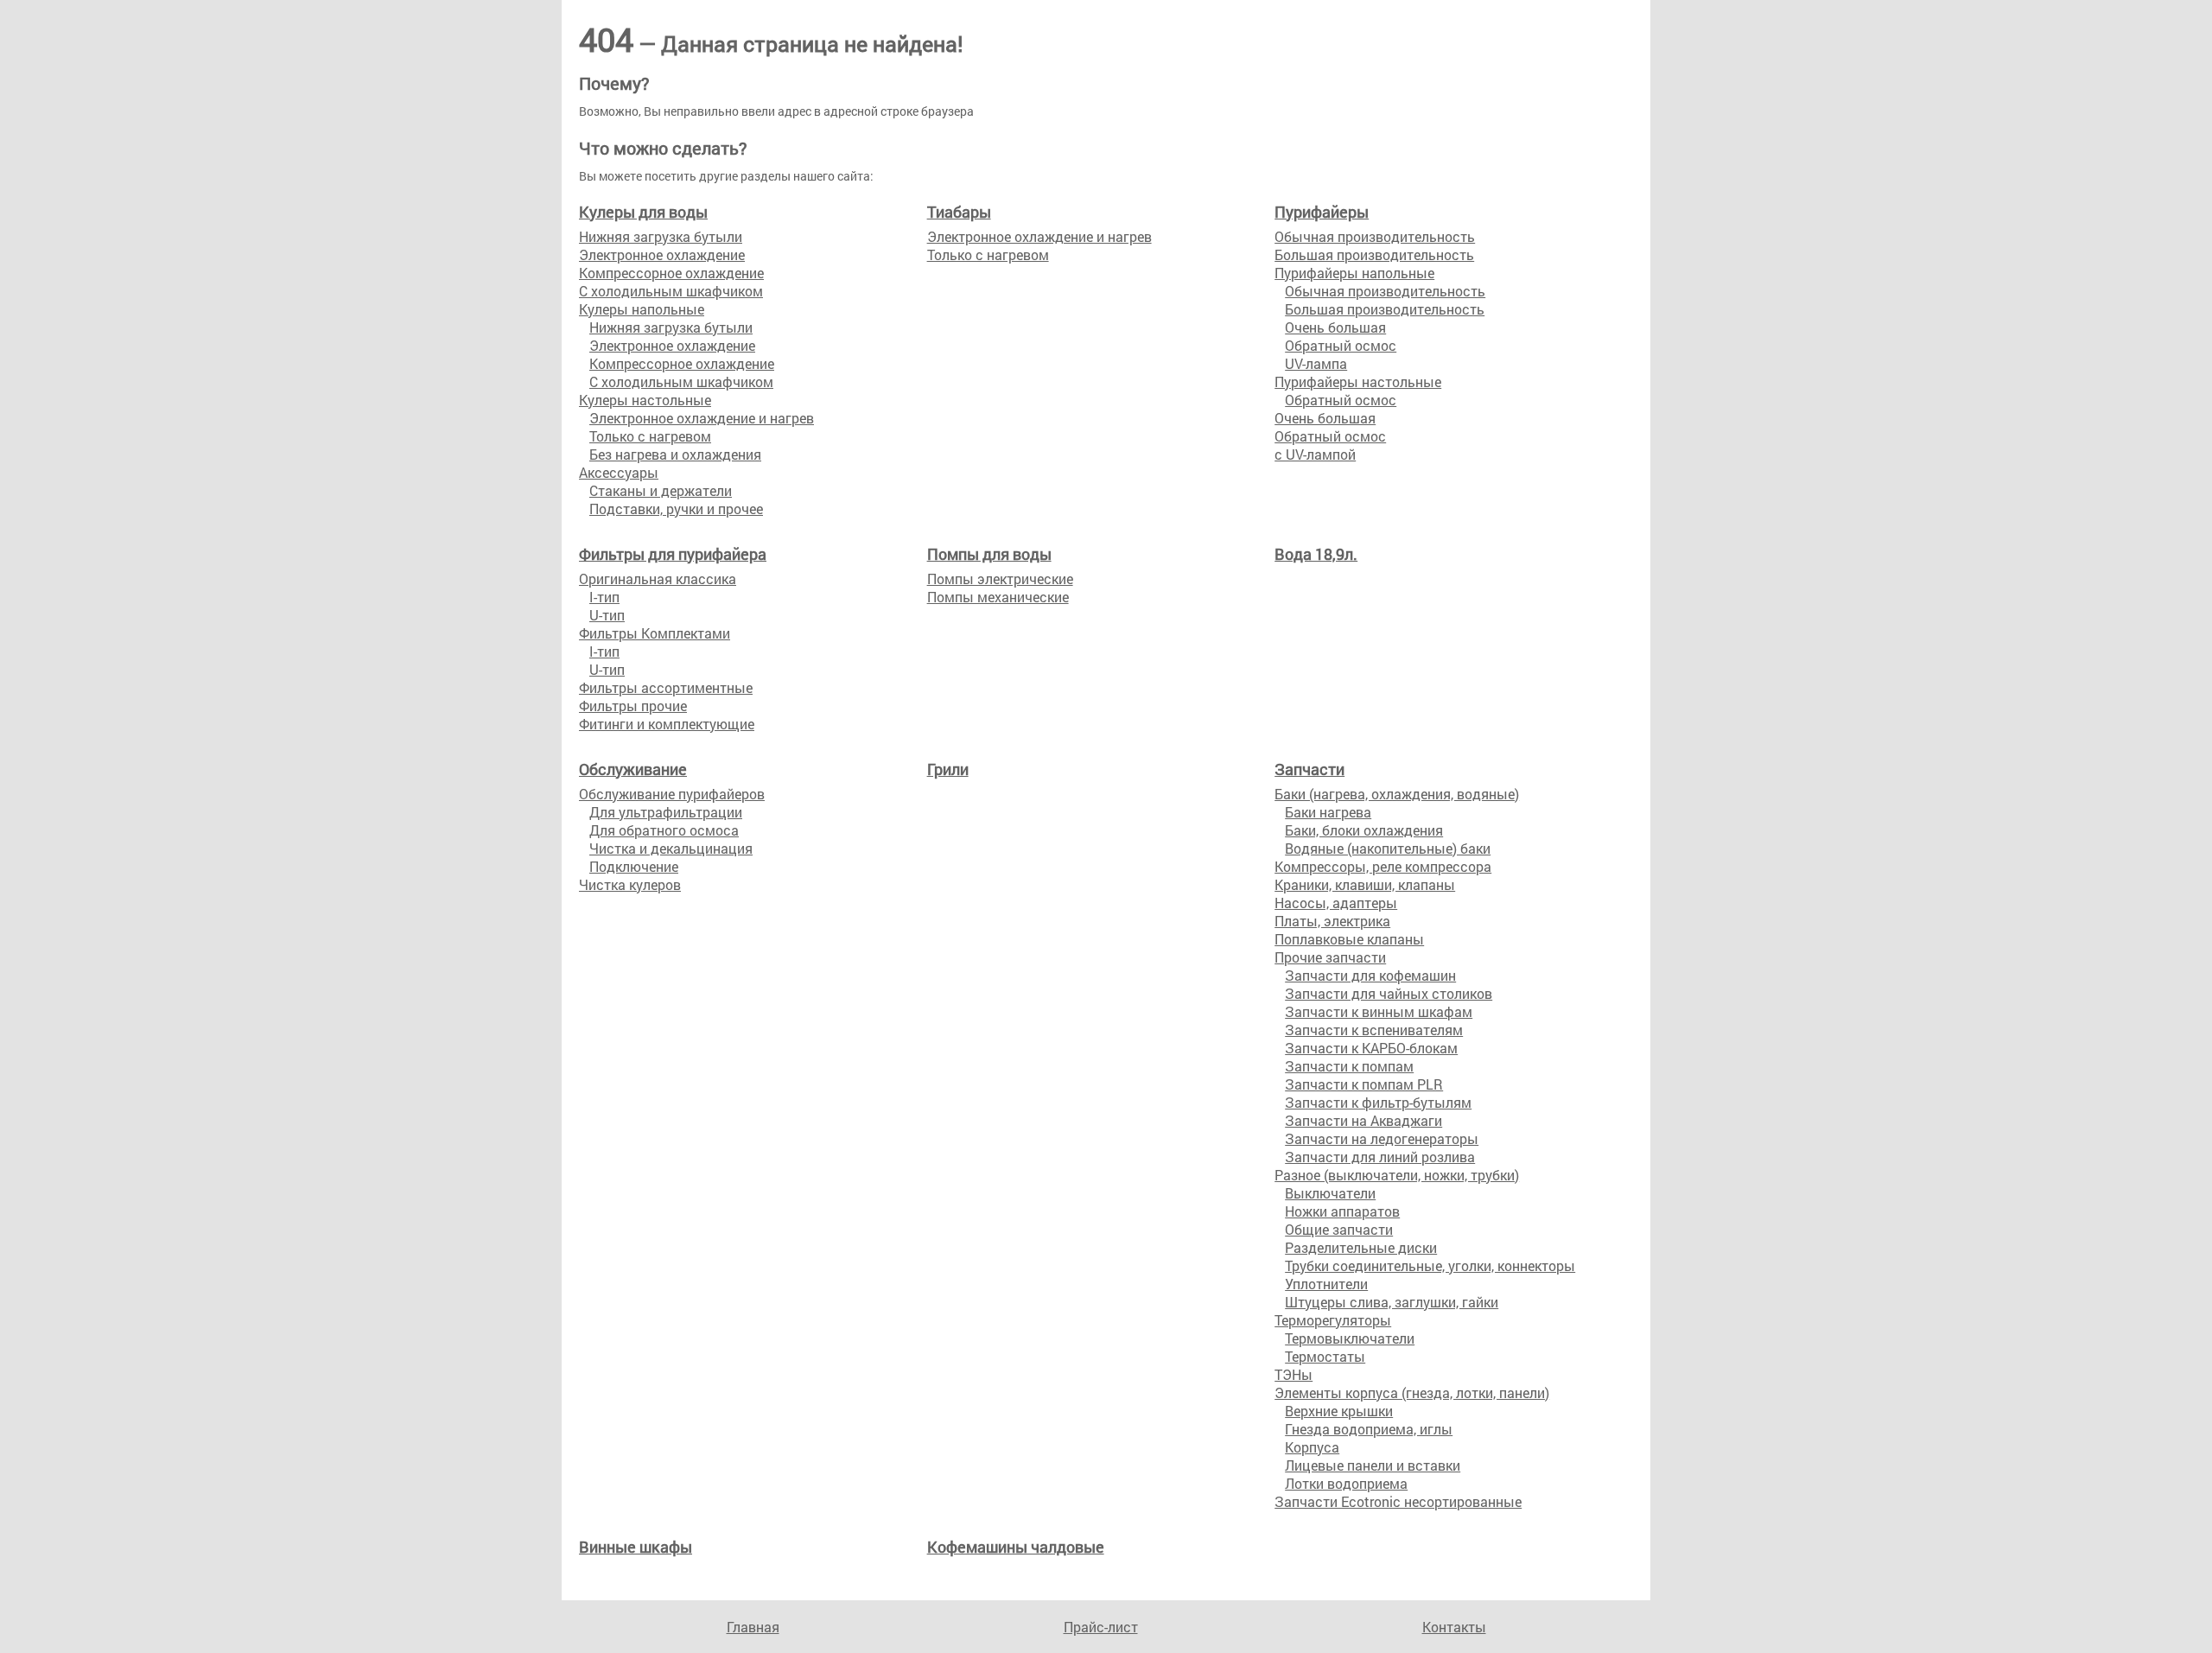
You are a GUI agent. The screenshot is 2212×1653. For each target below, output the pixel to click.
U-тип (607, 615)
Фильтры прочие (633, 706)
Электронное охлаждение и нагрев (702, 418)
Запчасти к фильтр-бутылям (1378, 1102)
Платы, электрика (1332, 921)
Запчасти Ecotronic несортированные (1398, 1501)
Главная (753, 1627)
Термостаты (1325, 1356)
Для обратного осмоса (664, 830)
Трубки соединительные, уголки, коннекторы (1430, 1265)
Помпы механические (998, 597)
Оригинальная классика (658, 579)
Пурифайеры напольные (1354, 273)
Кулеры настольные (645, 400)
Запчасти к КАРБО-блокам (1371, 1048)
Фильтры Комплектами (655, 633)
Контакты (1454, 1627)
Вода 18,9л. (1316, 554)
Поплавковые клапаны (1349, 939)
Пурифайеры (1322, 212)
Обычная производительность (1375, 236)
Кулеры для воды (643, 212)
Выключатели (1330, 1193)
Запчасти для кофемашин (1370, 975)
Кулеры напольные (642, 309)
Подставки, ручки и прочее (676, 509)
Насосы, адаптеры (1336, 903)
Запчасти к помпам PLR (1364, 1084)
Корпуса (1312, 1447)
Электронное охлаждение (662, 254)
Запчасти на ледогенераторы (1382, 1138)
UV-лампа (1316, 363)
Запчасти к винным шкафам (1379, 1011)
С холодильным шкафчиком (671, 291)
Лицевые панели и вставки (1373, 1465)
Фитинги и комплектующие (667, 724)
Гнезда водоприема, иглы (1369, 1429)
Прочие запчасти (1330, 957)
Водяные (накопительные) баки (1388, 848)
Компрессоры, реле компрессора (1383, 866)
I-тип (604, 597)
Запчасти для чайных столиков (1389, 993)
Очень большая (1335, 327)
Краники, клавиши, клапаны (1365, 884)
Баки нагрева (1328, 812)
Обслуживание (633, 769)
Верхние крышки (1339, 1411)
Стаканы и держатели (661, 490)
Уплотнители (1326, 1284)
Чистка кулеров (630, 884)
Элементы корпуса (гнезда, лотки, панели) (1412, 1392)
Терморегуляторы (1333, 1320)
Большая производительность (1374, 254)
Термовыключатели (1350, 1338)
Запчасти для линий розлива (1380, 1157)
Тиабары (959, 212)
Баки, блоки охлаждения (1364, 830)
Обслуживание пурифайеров (672, 794)
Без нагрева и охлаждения (675, 454)
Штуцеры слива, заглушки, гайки (1392, 1302)
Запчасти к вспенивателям (1374, 1030)
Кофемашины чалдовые (1016, 1547)
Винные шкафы (636, 1547)
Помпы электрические (1000, 579)
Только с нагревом (650, 436)
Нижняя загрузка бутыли (661, 236)
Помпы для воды (989, 554)
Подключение (634, 866)
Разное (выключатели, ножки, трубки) (1397, 1175)
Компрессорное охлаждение (671, 273)
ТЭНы (1294, 1374)
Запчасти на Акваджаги (1363, 1120)
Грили (948, 769)
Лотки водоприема (1346, 1483)
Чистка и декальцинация (671, 848)
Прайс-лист (1101, 1627)
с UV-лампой (1315, 454)
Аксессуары (619, 472)
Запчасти (1309, 769)
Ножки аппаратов (1342, 1211)
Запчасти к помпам (1349, 1066)
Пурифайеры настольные (1358, 381)
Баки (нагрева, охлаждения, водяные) (1397, 794)
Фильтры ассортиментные (666, 687)
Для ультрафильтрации (666, 812)
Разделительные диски (1361, 1247)
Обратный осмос (1341, 345)
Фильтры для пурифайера (673, 554)
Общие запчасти (1339, 1229)
